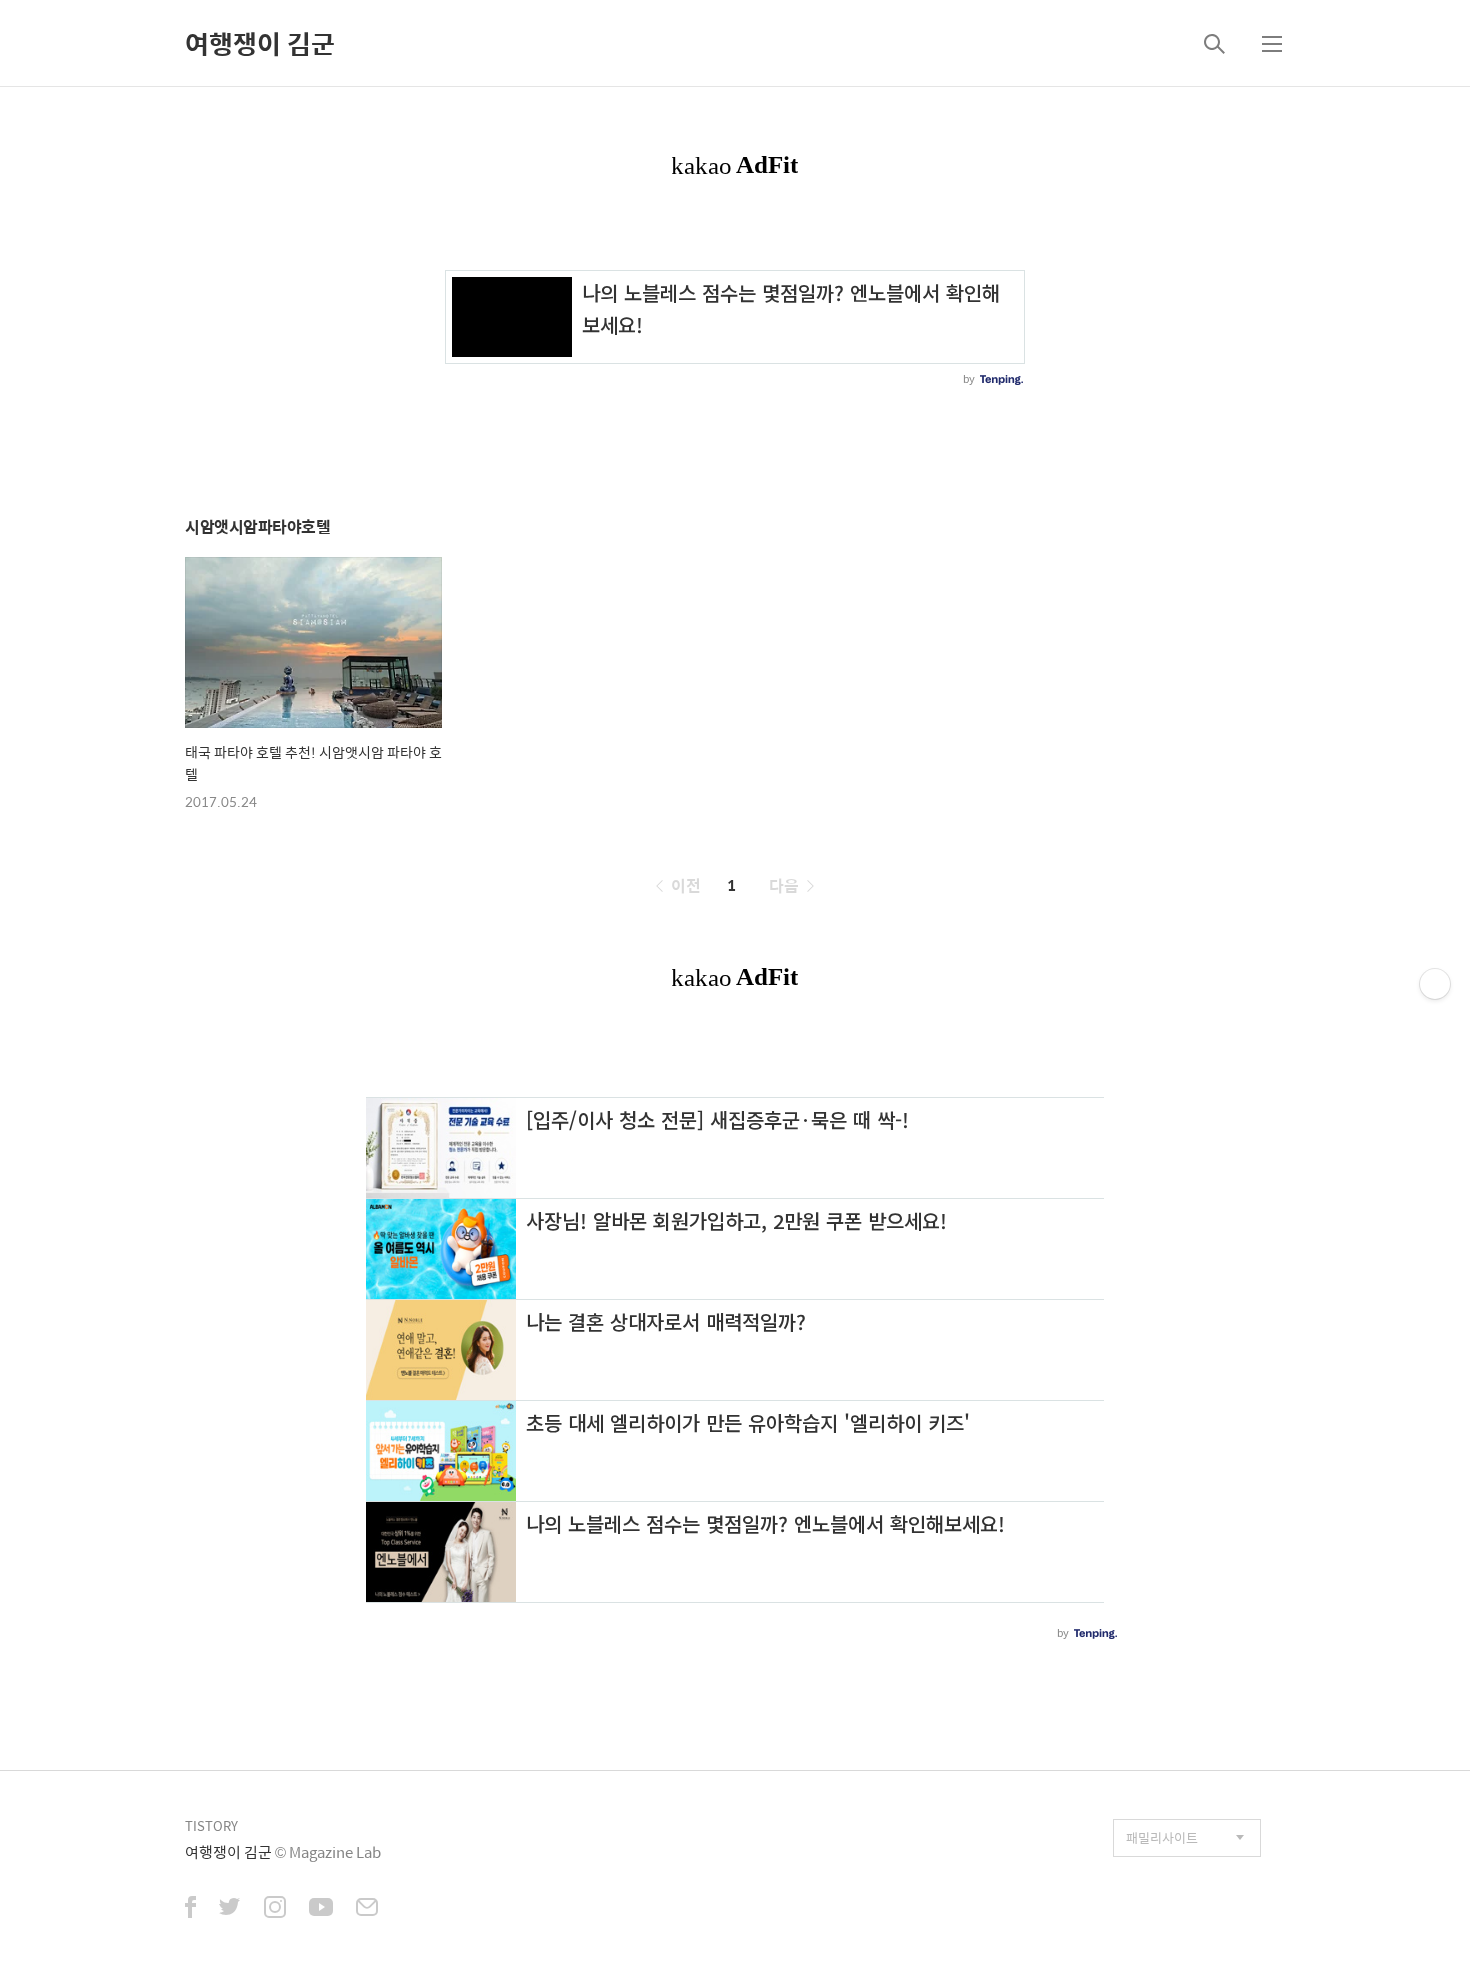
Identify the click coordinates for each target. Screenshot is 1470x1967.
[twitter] (230, 1909)
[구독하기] (1435, 984)
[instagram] (275, 1909)
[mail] (367, 1909)
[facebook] (190, 1909)
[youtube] (321, 1909)
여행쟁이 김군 (260, 43)
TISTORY (211, 1825)
